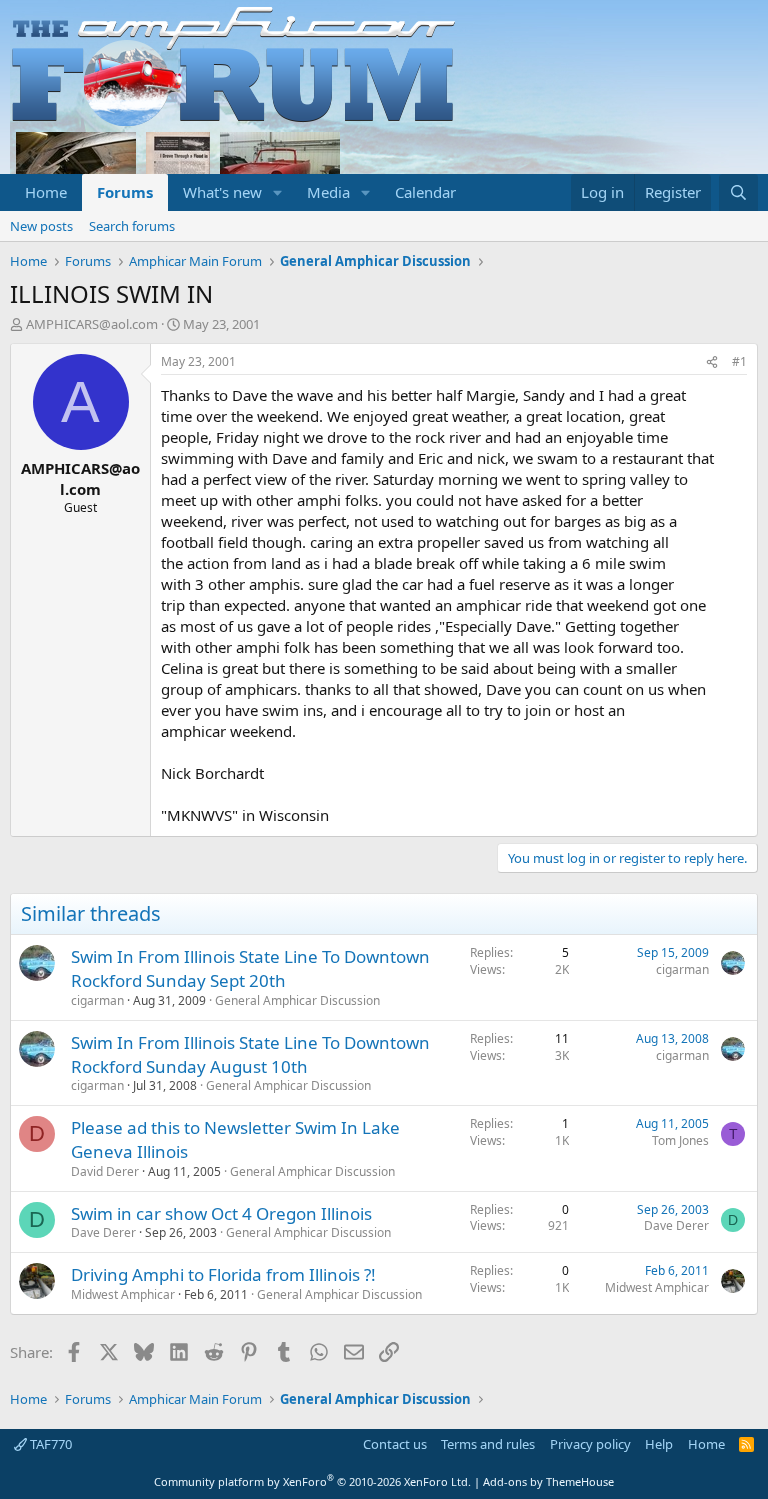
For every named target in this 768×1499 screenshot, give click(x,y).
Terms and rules (488, 1444)
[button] (278, 192)
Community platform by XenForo (312, 1481)
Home (46, 192)
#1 (739, 361)
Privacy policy (590, 1444)
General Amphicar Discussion (297, 1000)
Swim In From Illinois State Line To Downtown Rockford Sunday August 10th (250, 1054)
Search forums (132, 226)
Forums (125, 192)
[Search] (738, 192)
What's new (222, 192)
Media (328, 192)
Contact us (395, 1444)
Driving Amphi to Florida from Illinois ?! (223, 1274)
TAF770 (49, 1444)
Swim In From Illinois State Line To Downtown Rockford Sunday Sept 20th (250, 968)
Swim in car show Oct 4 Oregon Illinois (221, 1213)
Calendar (425, 192)
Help (659, 1444)
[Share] (712, 362)
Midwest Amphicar (123, 1294)
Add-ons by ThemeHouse (548, 1481)
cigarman (97, 1000)
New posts (41, 226)
